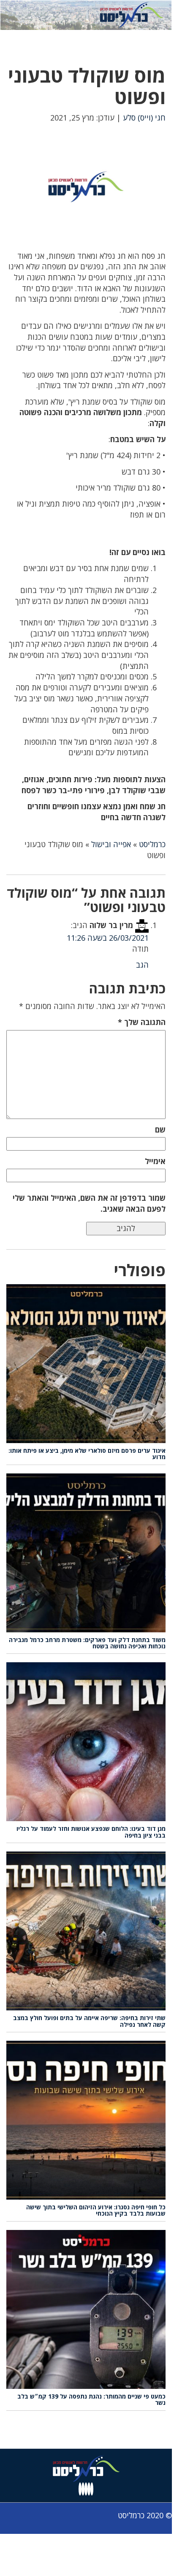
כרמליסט (152, 844)
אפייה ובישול (111, 844)
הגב (142, 965)
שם (160, 1130)
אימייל (155, 1161)
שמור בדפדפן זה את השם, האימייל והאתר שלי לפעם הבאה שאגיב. (89, 1203)
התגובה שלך (142, 1022)
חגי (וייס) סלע (144, 118)
